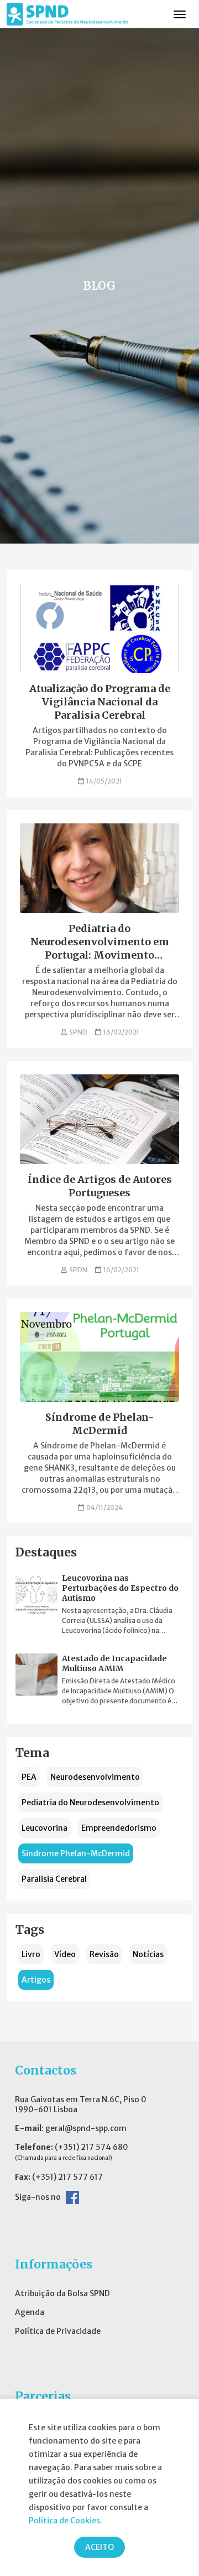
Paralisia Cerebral (54, 1879)
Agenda (30, 2312)
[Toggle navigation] (180, 14)
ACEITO (99, 2547)
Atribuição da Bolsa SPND (62, 2293)
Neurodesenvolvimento (95, 1777)
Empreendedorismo (119, 1828)
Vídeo (65, 1954)
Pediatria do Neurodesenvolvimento (90, 1802)
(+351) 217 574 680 (91, 2147)
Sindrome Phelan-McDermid (76, 1853)
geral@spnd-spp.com (86, 2128)
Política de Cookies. (66, 2521)
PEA (29, 1777)
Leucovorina (44, 1828)
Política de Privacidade (58, 2331)
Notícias (148, 1954)
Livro (31, 1954)
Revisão (104, 1954)
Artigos (36, 1980)
